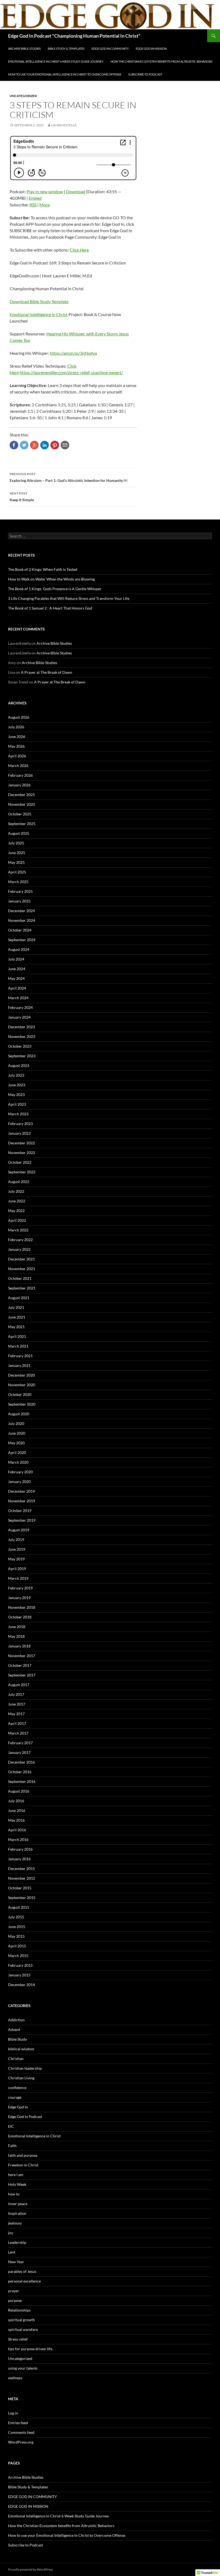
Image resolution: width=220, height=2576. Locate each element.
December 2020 (21, 1375)
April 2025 (17, 872)
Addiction (16, 2020)
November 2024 (22, 920)
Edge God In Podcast (25, 2117)
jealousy (15, 2223)
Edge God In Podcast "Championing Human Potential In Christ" (74, 36)
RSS (33, 205)
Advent (14, 2029)
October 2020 (20, 1394)
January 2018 (19, 1646)
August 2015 (19, 1907)
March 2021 (18, 1346)
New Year (16, 2262)
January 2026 (19, 785)
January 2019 (19, 1598)
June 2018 (17, 1627)
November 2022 (22, 1153)
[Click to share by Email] (65, 445)
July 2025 (16, 843)
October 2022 (20, 1162)
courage (15, 2097)
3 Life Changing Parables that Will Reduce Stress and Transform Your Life (69, 598)
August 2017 (19, 1685)
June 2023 (17, 1085)
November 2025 (22, 804)
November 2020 (22, 1385)
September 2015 (22, 1898)
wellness (15, 2378)
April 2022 (17, 1220)
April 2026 (17, 756)
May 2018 (16, 1636)
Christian (16, 2059)
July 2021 (16, 1307)
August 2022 (19, 1182)
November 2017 (22, 1656)
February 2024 (20, 1007)
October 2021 (20, 1278)
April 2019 (17, 1569)
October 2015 (20, 1888)
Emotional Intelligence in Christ (39, 314)
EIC (11, 2126)
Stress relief (18, 2339)
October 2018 (20, 1617)
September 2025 (22, 824)
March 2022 (18, 1230)
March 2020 (18, 1462)
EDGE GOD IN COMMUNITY (110, 49)
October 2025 (20, 814)
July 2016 (16, 1801)
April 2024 (17, 988)
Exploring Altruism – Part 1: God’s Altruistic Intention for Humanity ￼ (69, 477)
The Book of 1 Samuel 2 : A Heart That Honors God (50, 608)
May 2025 (16, 862)
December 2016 (21, 1762)
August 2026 (19, 717)
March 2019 (18, 1578)
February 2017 (20, 1743)
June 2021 (17, 1317)
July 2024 (16, 959)
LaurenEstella (64, 125)
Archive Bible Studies (24, 49)
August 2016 (19, 1791)
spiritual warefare (23, 2329)
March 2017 (18, 1733)
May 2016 (16, 1820)
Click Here (79, 250)
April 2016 (17, 1830)
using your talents (23, 2368)
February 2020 (20, 1472)
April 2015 (17, 1946)
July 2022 (16, 1191)
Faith (12, 2146)
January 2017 (19, 1752)
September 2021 (22, 1288)
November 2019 (22, 1501)
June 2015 (17, 1927)
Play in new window (45, 191)
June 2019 (17, 1549)
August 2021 (19, 1298)
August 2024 (19, 949)
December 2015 (21, 1869)
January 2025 (19, 901)
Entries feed (18, 2423)
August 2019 (19, 1530)
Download (76, 191)
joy (11, 2233)
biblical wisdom (21, 2049)
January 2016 (19, 1859)
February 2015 (20, 1965)
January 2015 (19, 1975)
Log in (13, 2413)
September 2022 (22, 1172)
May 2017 (16, 1714)
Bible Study (17, 2039)
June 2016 (17, 1810)
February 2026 (20, 775)
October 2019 (20, 1511)
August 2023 (19, 1065)
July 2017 (16, 1694)
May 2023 (16, 1094)
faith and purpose (23, 2155)
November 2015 (22, 1878)
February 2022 (20, 1240)
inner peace (18, 2204)
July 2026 (16, 727)
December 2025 (21, 795)
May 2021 (16, 1327)
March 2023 (18, 1114)
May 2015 (16, 1936)
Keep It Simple (22, 497)
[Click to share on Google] (34, 445)
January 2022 (19, 1249)
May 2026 (16, 746)
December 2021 (21, 1259)
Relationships (19, 2310)
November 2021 (22, 1269)
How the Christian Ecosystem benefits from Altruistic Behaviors (162, 61)
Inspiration (17, 2213)
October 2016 (20, 1772)
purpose (15, 2300)
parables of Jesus (22, 2271)
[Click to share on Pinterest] (55, 445)
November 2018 (22, 1607)
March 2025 (18, 882)
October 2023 (20, 1046)
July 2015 (16, 1917)
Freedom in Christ (23, 2165)
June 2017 (17, 1704)
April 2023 (17, 1104)
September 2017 (22, 1675)
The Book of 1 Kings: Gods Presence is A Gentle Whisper (55, 589)
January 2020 (19, 1482)
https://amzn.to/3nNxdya (73, 353)
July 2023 (16, 1075)
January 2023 (19, 1133)
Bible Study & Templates (66, 49)
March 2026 (18, 766)
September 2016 (22, 1781)
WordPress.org (21, 2442)
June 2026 (17, 737)
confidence (17, 2088)
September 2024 (22, 940)
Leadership (17, 2242)
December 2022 (21, 1143)
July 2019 (16, 1540)
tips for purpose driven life (30, 2349)
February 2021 (20, 1356)
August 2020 (19, 1414)
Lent (12, 2252)
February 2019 (20, 1588)
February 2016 (20, 1849)
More (45, 205)
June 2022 (17, 1201)
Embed (35, 198)
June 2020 (17, 1433)
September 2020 (22, 1404)
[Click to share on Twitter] (24, 445)
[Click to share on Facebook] (14, 445)
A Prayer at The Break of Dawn (47, 672)
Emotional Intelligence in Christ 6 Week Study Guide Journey (56, 61)
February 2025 (20, 891)
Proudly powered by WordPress (30, 2569)
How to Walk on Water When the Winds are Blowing (51, 579)
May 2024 (16, 978)
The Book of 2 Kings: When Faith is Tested (43, 569)
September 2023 (22, 1056)
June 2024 (17, 969)
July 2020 (16, 1423)
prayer (14, 2291)
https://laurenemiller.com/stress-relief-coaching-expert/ (71, 372)
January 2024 (19, 1017)
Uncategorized (23, 96)
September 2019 (22, 1520)
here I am (16, 2175)
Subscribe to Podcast (145, 74)
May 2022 (16, 1211)
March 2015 (18, 1956)
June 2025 (17, 853)
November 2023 (22, 1036)
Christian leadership (25, 2068)
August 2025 (19, 833)
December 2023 (21, 1027)
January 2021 (19, 1365)
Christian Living (21, 2078)
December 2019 (21, 1491)
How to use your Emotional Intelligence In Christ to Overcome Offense (65, 74)
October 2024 (20, 930)
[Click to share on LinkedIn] (45, 445)
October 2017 (20, 1665)
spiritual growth (21, 2320)
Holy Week (17, 2184)
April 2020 (17, 1452)
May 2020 (16, 1443)
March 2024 (18, 998)
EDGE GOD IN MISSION (151, 49)
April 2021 (17, 1336)
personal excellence (24, 2281)
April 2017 (17, 1723)
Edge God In (18, 2107)
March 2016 (18, 1839)
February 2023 (20, 1124)
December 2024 (21, 911)
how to (14, 2194)
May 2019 (16, 1559)
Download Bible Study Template (39, 301)
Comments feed (21, 2432)
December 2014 (21, 1985)
